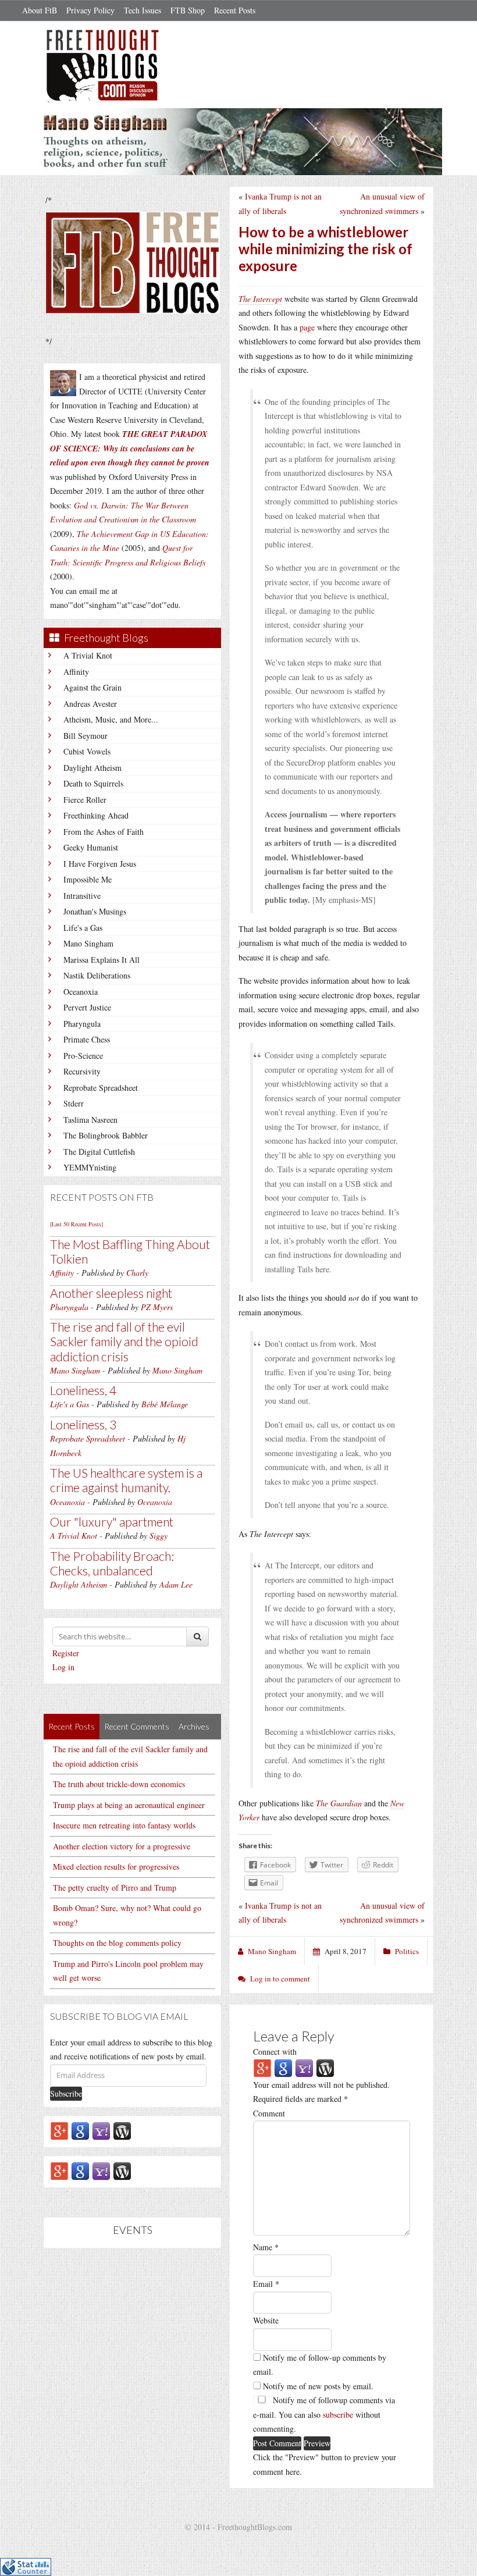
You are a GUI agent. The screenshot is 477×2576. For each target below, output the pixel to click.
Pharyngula (82, 1024)
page (307, 327)
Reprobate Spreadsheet (101, 1088)
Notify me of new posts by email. (318, 2386)
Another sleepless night (111, 1293)
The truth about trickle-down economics (119, 1784)
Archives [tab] (194, 1726)
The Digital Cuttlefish (99, 1152)
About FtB (40, 10)
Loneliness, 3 (83, 1424)
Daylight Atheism (92, 768)
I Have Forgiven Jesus (100, 864)
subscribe (338, 2415)
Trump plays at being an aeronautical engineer (129, 1805)
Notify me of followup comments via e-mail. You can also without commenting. (324, 2414)
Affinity (76, 672)
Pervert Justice (87, 1007)
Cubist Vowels (87, 751)
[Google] (80, 2130)
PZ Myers (157, 1307)
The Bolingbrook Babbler (106, 1135)
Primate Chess (87, 1039)
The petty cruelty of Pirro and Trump (115, 1887)
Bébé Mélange (165, 1404)
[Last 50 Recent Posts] (76, 1224)
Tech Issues (143, 10)
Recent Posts (235, 10)
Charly (137, 1273)
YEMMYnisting (90, 1167)
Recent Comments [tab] (137, 1726)
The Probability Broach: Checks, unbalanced (112, 1563)
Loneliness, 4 (83, 1390)
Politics (407, 1951)
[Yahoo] (101, 2130)
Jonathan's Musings (95, 911)
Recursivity (82, 1071)
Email (266, 2284)
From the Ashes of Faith (104, 832)
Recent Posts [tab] (72, 1726)
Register (66, 1653)
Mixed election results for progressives (116, 1867)
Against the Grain (92, 687)
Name (266, 2247)
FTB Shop (188, 10)
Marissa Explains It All (102, 960)
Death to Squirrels (93, 783)
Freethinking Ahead (96, 815)
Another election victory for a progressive (122, 1846)
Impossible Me (88, 879)
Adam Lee (176, 1584)
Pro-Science (83, 1056)
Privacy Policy (90, 10)
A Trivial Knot (88, 655)
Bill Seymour (86, 736)
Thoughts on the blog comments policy (117, 1943)
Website (266, 2320)
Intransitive (82, 896)
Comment (269, 2113)
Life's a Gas (83, 928)
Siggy (159, 1536)
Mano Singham (88, 943)
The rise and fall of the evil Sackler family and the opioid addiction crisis (124, 1341)
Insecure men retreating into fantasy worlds (124, 1825)
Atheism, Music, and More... (111, 719)
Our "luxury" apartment (112, 1522)
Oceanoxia (81, 992)
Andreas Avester (90, 704)
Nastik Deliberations (97, 975)
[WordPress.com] (122, 2130)
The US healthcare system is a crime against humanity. (126, 1480)
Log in (63, 1667)
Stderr (74, 1103)
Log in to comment (280, 1979)
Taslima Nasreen (90, 1120)
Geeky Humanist (91, 847)
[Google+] (59, 2130)
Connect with (275, 2052)
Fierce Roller (85, 800)
